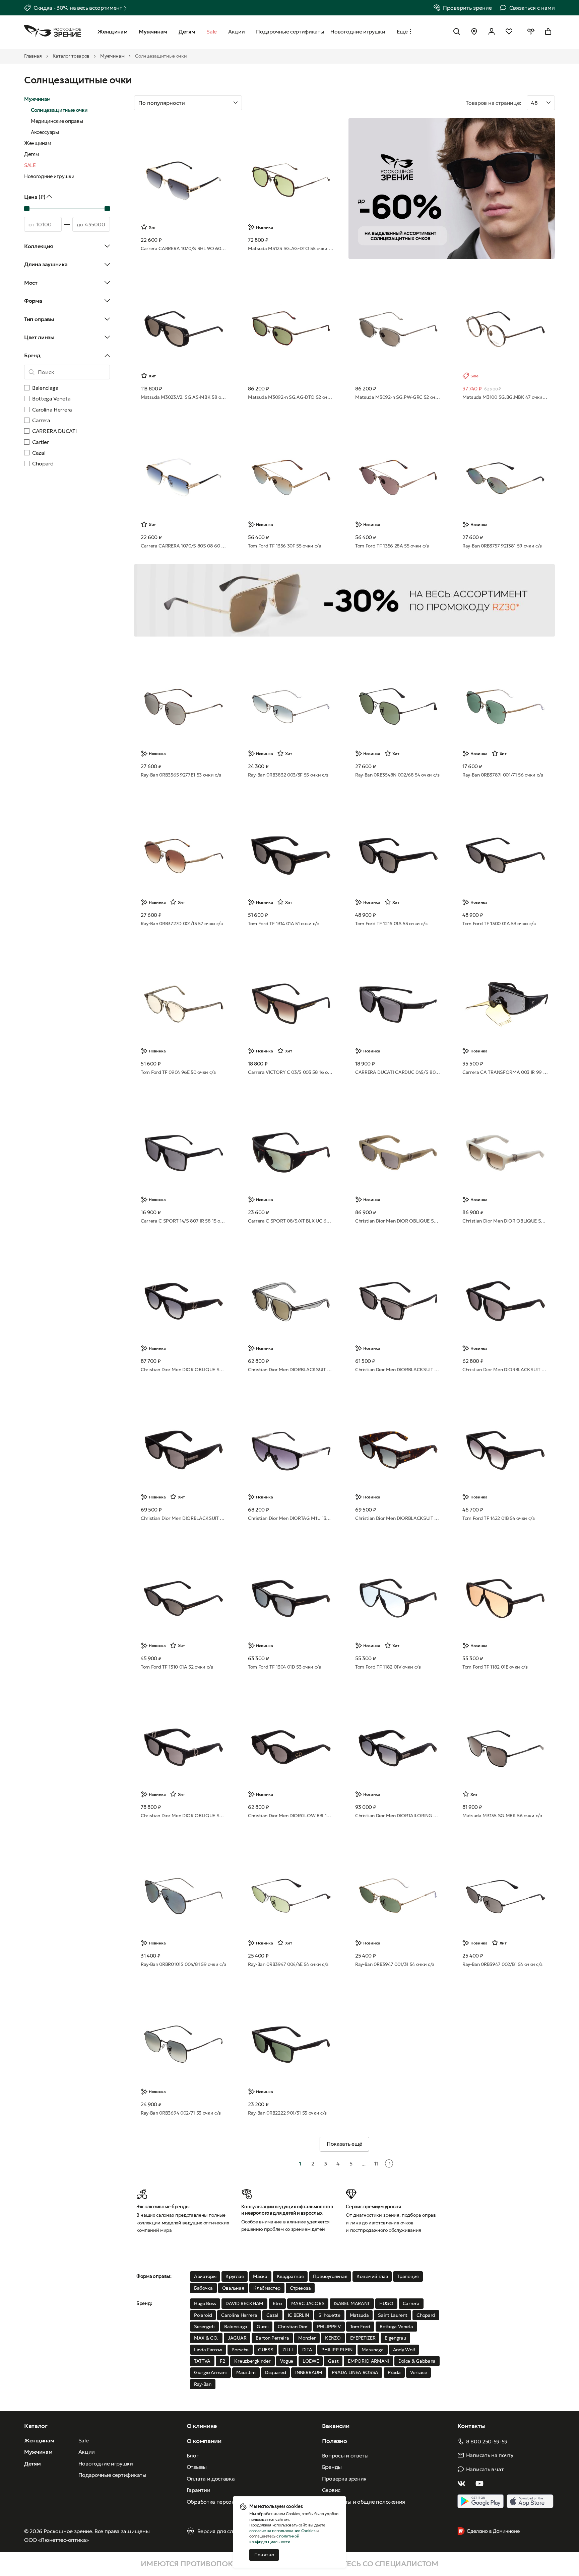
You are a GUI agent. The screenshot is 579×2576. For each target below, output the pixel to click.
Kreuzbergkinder (252, 2361)
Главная (33, 56)
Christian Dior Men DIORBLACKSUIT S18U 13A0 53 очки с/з (398, 1370)
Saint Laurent (393, 2315)
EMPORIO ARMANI (368, 2361)
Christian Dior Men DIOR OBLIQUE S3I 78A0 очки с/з (398, 1221)
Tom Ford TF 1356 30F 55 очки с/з (284, 546)
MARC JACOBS (308, 2303)
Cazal (272, 2315)
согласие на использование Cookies (282, 2531)
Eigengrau (395, 2338)
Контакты (471, 2426)
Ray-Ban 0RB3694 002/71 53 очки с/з (181, 2113)
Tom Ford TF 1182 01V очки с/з (388, 1667)
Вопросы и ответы (345, 2455)
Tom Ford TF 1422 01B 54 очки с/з (499, 1518)
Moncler (307, 2338)
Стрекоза (300, 2288)
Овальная (233, 2288)
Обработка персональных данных (230, 2502)
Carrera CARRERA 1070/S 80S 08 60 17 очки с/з (184, 546)
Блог (193, 2455)
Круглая (235, 2276)
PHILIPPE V (329, 2327)
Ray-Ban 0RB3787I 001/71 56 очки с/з (503, 775)
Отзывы (197, 2467)
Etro (277, 2303)
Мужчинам (112, 56)
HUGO (386, 2303)
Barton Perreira (272, 2338)
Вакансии (336, 2426)
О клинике (202, 2426)
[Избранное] (509, 31)
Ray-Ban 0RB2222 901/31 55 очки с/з (287, 2113)
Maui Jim (246, 2372)
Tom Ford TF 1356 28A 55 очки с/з (392, 546)
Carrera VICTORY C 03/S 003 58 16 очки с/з (291, 1072)
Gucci (263, 2327)
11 (376, 2163)
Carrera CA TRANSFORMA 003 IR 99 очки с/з (505, 1072)
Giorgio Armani (210, 2372)
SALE (30, 165)
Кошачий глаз (372, 2276)
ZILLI (287, 2350)
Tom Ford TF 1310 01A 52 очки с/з (177, 1667)
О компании (204, 2441)
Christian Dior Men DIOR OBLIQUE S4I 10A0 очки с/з (184, 1370)
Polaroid (203, 2315)
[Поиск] (457, 31)
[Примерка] (531, 31)
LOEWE (311, 2361)
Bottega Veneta (396, 2327)
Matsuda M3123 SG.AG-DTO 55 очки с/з (291, 248)
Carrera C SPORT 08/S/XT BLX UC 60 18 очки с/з (291, 1221)
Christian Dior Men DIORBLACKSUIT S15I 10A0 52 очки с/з (505, 1370)
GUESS (266, 2350)
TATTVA (202, 2361)
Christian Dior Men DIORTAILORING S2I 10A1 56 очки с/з (398, 1816)
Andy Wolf (404, 2350)
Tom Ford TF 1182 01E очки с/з (495, 1667)
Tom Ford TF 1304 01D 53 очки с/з (284, 1667)
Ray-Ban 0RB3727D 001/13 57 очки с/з (182, 924)
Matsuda (359, 2315)
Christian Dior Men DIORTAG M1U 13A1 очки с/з (291, 1518)
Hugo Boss (205, 2303)
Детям (31, 154)
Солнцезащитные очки (59, 110)
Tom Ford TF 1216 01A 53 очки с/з (391, 924)
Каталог (36, 2426)
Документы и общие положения (364, 2502)
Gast (333, 2361)
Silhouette (329, 2315)
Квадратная (290, 2276)
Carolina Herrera (239, 2315)
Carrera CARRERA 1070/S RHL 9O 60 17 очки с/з (184, 248)
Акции (87, 2452)
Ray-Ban (203, 2384)
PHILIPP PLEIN (337, 2350)
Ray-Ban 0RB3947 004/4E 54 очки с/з (288, 1964)
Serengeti (204, 2327)
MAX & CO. (206, 2338)
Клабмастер (267, 2288)
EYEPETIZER (363, 2338)
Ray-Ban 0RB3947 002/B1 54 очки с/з (502, 1964)
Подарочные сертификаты (112, 2475)
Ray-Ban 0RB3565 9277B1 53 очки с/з (181, 775)
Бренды (332, 2467)
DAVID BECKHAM (244, 2303)
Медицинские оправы (57, 121)
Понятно (264, 2555)
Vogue (287, 2361)
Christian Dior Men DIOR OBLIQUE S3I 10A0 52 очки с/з (184, 1816)
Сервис (331, 2490)
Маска (260, 2276)
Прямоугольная (330, 2276)
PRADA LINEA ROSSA (355, 2372)
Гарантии (198, 2490)
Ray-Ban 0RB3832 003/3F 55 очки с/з (288, 775)
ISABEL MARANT (352, 2303)
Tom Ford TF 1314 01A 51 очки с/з (284, 924)
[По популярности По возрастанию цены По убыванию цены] (297, 103)
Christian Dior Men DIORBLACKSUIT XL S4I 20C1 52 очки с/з (398, 1518)
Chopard (426, 2315)
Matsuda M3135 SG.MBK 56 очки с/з (502, 1816)
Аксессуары (45, 132)
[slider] (27, 209)
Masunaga (372, 2350)
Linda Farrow (208, 2350)
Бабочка (203, 2288)
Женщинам (38, 143)
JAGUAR (237, 2338)
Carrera (411, 2303)
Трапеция (408, 2276)
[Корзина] (548, 31)
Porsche (240, 2350)
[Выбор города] (474, 31)
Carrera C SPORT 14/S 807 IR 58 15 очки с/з (184, 1221)
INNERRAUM (309, 2372)
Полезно (335, 2441)
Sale (84, 2440)
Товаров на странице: (494, 103)
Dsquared (275, 2372)
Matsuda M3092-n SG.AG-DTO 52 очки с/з (291, 397)
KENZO (333, 2338)
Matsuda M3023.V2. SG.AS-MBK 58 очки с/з (184, 397)
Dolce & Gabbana (417, 2361)
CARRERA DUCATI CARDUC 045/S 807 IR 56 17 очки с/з (398, 1072)
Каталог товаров (71, 56)
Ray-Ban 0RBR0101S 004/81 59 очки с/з (183, 1964)
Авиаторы (205, 2276)
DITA (307, 2350)
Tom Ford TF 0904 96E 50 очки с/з (178, 1072)
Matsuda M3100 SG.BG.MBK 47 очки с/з (505, 397)
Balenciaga (236, 2327)
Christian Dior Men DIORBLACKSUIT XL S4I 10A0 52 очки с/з (184, 1518)
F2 (222, 2361)
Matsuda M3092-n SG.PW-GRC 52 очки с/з (398, 397)
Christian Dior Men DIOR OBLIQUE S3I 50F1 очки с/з (505, 1221)
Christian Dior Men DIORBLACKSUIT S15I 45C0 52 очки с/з (291, 1370)
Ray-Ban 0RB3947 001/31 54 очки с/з (395, 1964)
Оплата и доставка (211, 2479)
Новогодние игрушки (49, 176)
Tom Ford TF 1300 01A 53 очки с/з (499, 924)
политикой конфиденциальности (274, 2539)
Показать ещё (344, 2144)
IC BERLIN (298, 2315)
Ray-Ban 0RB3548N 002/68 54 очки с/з (397, 775)
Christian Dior (293, 2327)
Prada (394, 2372)
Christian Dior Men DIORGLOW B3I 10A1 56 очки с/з (291, 1816)
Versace (419, 2372)
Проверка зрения (344, 2479)
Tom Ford (360, 2327)
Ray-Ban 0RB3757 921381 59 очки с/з (502, 546)
